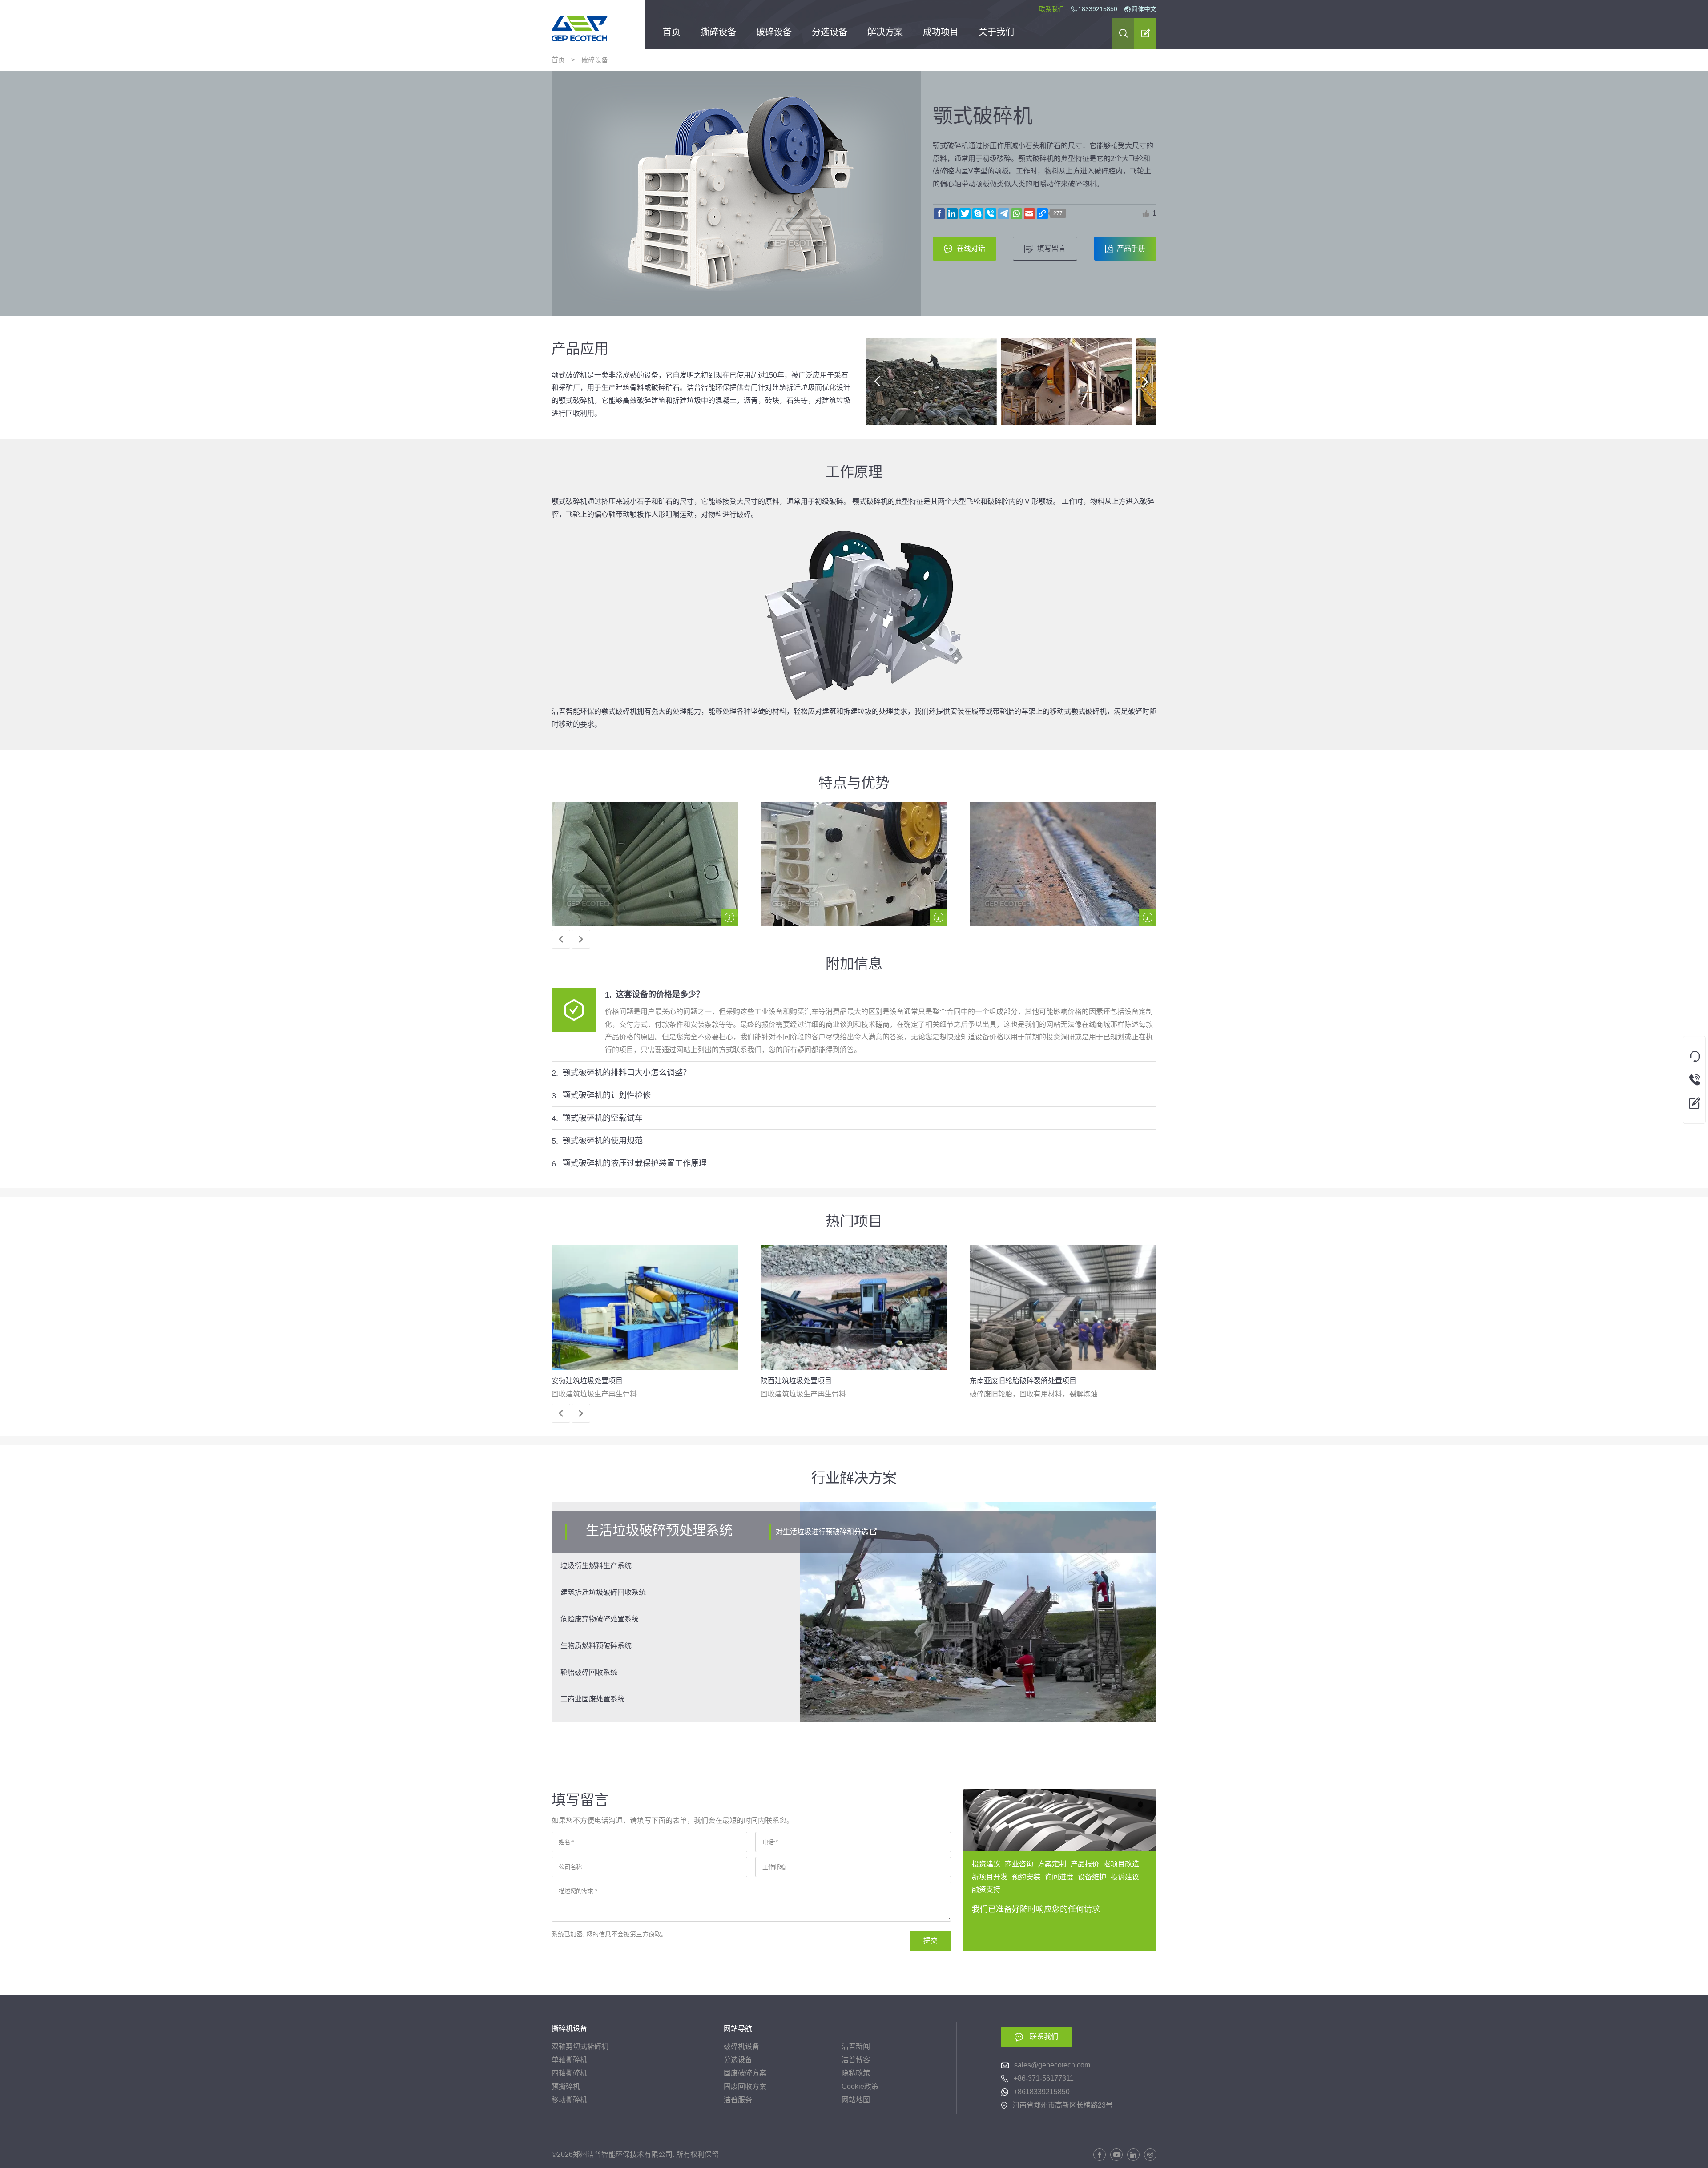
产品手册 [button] (1131, 248)
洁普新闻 (856, 2046)
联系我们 (1051, 9)
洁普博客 (856, 2060)
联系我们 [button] (1044, 2037)
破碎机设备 (741, 2046)
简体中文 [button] (1140, 9)
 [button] (1146, 33)
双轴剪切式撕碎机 (580, 2046)
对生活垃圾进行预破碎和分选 (822, 1532)
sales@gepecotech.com (1052, 2065)
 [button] (1123, 33)
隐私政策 (856, 2073)
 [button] (877, 381)
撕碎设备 (718, 33)
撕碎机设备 (569, 2029)
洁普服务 (738, 2100)
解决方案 (885, 33)
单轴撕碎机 (569, 2060)
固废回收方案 (745, 2086)
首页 (672, 33)
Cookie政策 (860, 2086)
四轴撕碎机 (569, 2073)
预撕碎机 (566, 2086)
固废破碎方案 (745, 2073)
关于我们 (996, 33)
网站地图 (856, 2100)
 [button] (561, 939)
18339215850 (1098, 9)
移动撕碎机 (569, 2100)
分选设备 (830, 33)
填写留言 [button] (1051, 248)
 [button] (1146, 213)
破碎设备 (774, 33)
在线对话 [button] (971, 248)
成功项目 (941, 33)
